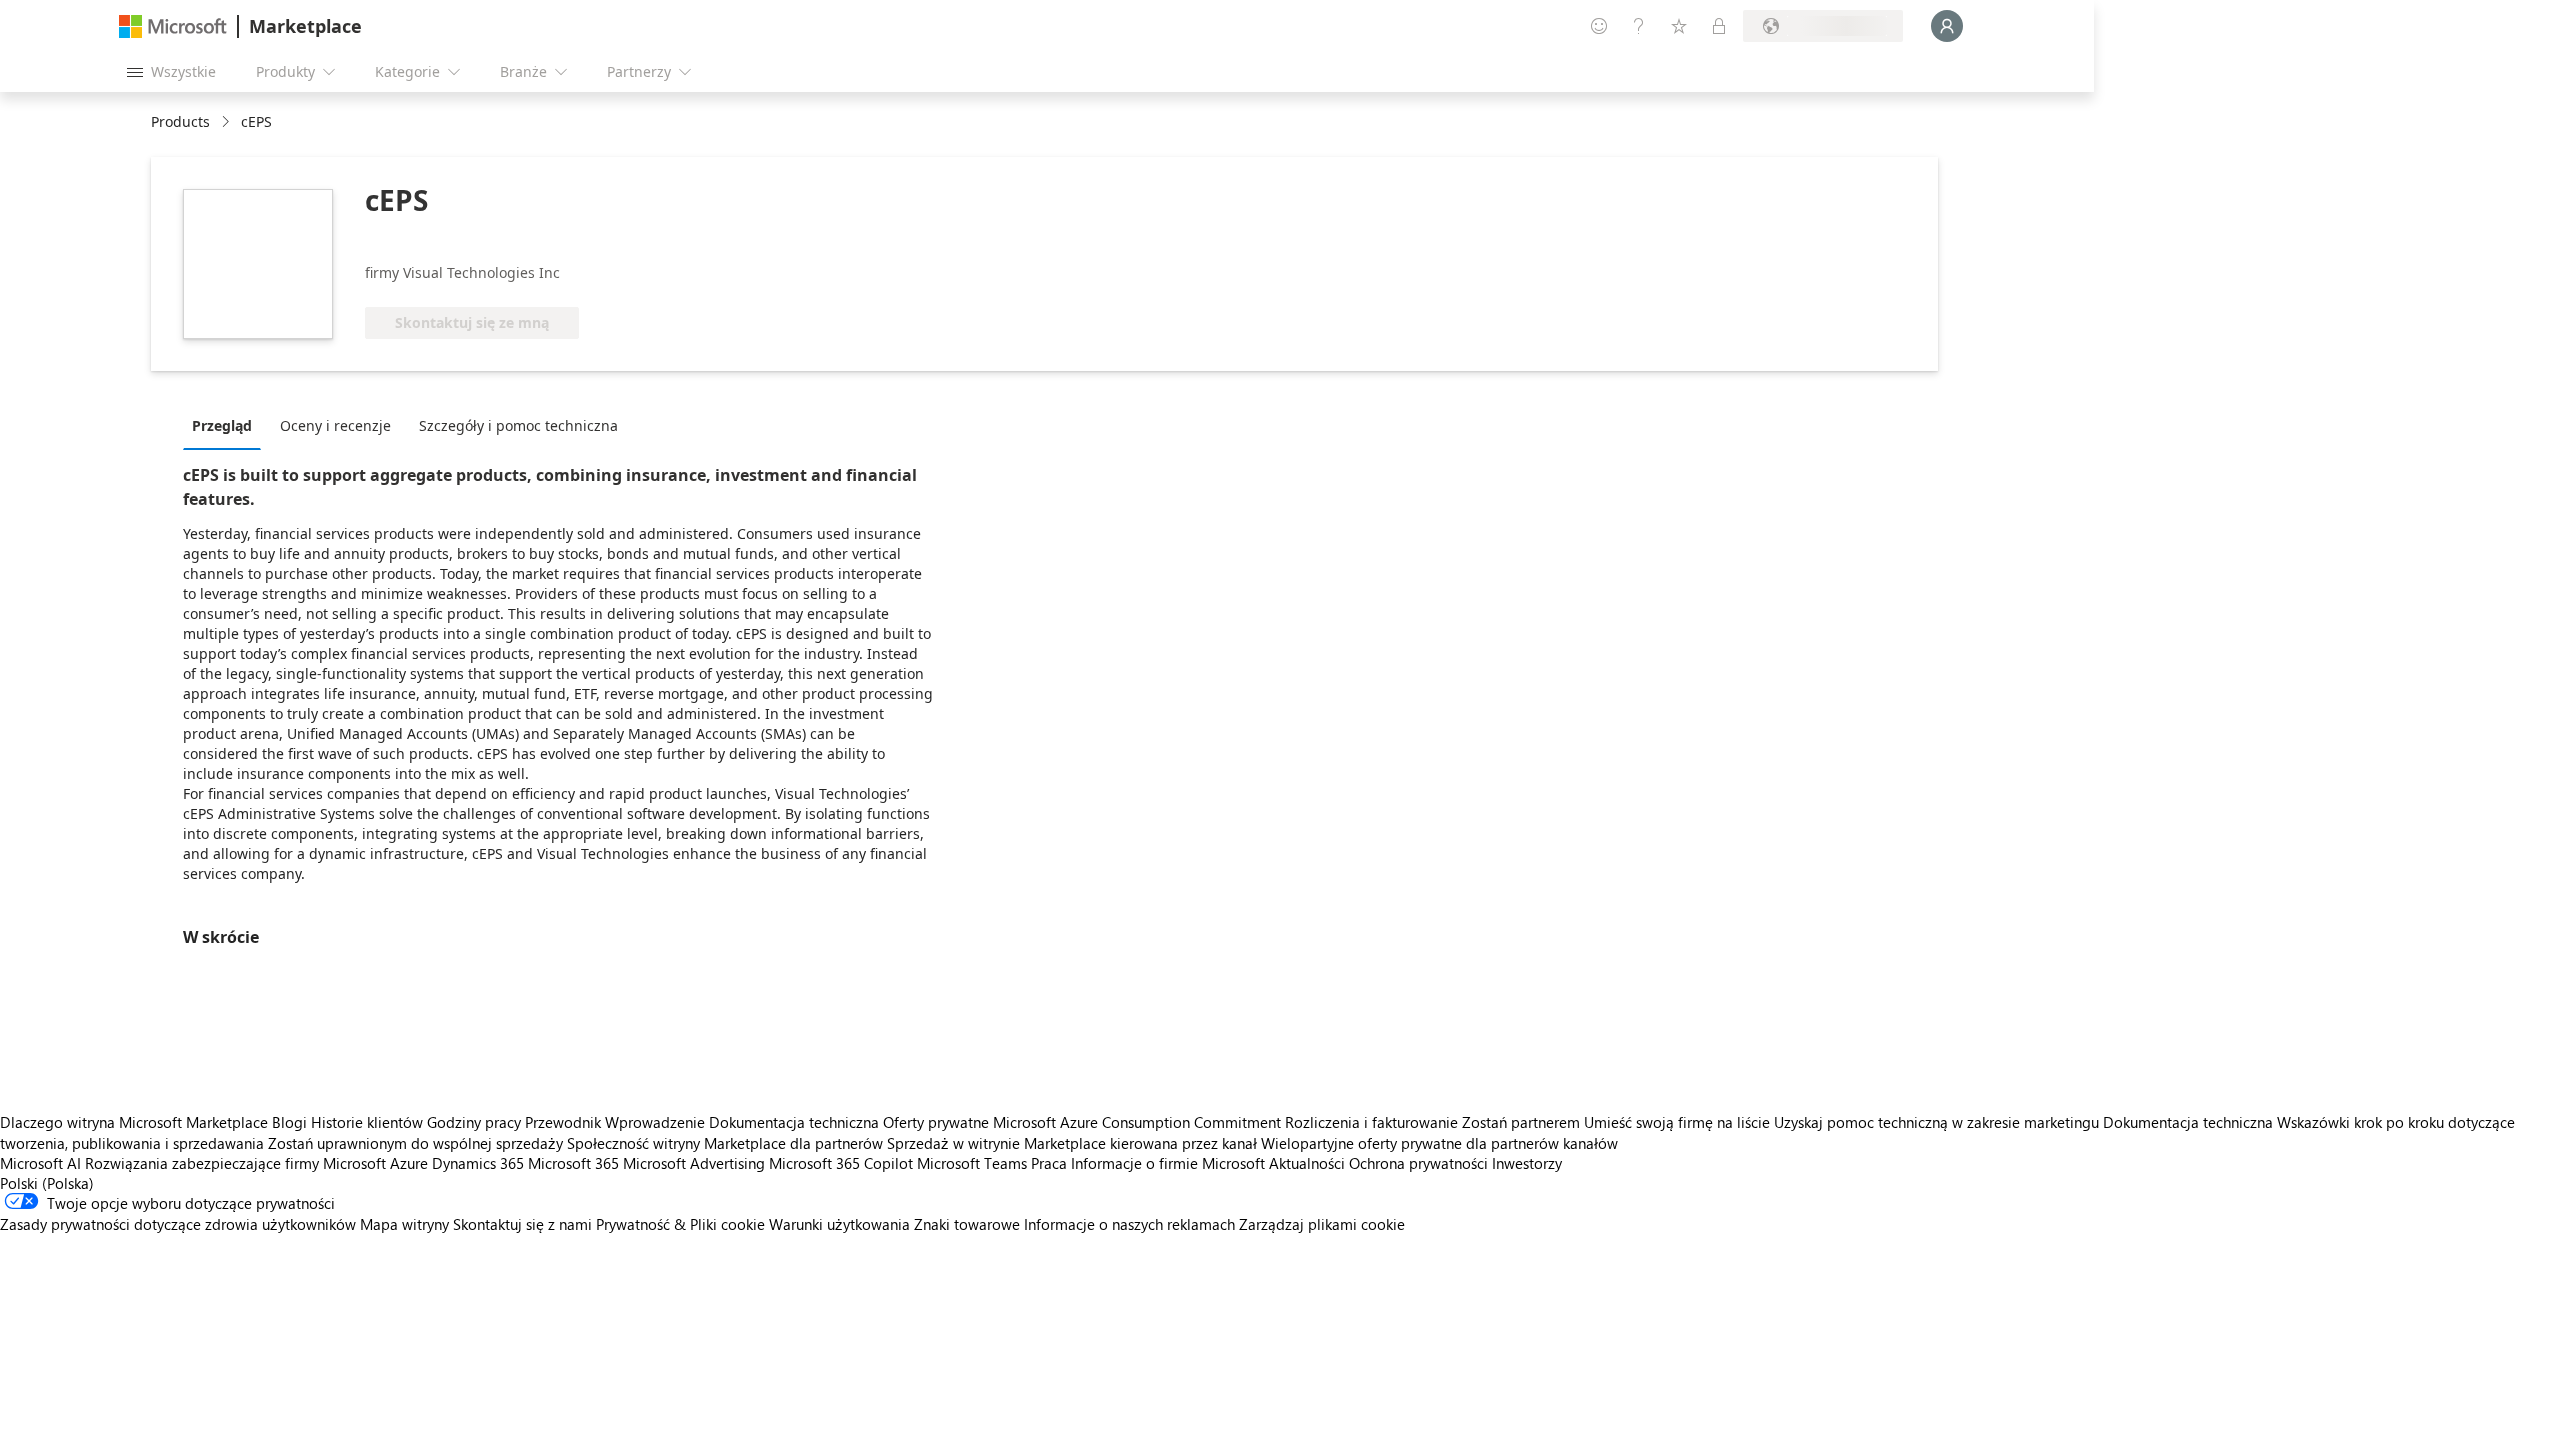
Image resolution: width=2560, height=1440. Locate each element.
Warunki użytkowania (839, 1224)
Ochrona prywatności (1418, 1163)
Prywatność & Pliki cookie (680, 1224)
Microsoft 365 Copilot (841, 1163)
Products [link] (180, 121)
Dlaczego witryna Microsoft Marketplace (134, 1122)
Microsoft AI (40, 1163)
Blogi (289, 1122)
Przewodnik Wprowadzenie (615, 1122)
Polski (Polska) (47, 1183)
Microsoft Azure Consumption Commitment (1139, 1122)
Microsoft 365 (573, 1163)
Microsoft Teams (972, 1163)
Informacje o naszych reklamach (1129, 1224)
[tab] (227, 425)
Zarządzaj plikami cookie (1322, 1224)
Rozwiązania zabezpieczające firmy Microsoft (235, 1163)
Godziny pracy (474, 1122)
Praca (1049, 1163)
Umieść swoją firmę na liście (1677, 1122)
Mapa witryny (404, 1224)
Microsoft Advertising (694, 1163)
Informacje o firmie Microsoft (1168, 1163)
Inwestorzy (1527, 1163)
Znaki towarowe (967, 1224)
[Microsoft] (173, 26)
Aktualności (1307, 1163)
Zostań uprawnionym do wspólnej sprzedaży (415, 1143)
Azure (409, 1163)
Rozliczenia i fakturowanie (1371, 1122)
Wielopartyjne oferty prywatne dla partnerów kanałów (1439, 1143)
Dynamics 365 (478, 1163)
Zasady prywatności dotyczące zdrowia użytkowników (178, 1224)
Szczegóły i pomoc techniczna (518, 425)
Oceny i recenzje (335, 425)
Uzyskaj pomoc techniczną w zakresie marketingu (1936, 1122)
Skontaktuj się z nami (522, 1224)
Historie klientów (367, 1122)
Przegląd (222, 425)
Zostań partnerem (1521, 1122)
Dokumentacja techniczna (794, 1122)
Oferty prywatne (936, 1122)
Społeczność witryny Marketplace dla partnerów (725, 1143)
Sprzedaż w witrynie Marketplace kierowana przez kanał (1072, 1143)
